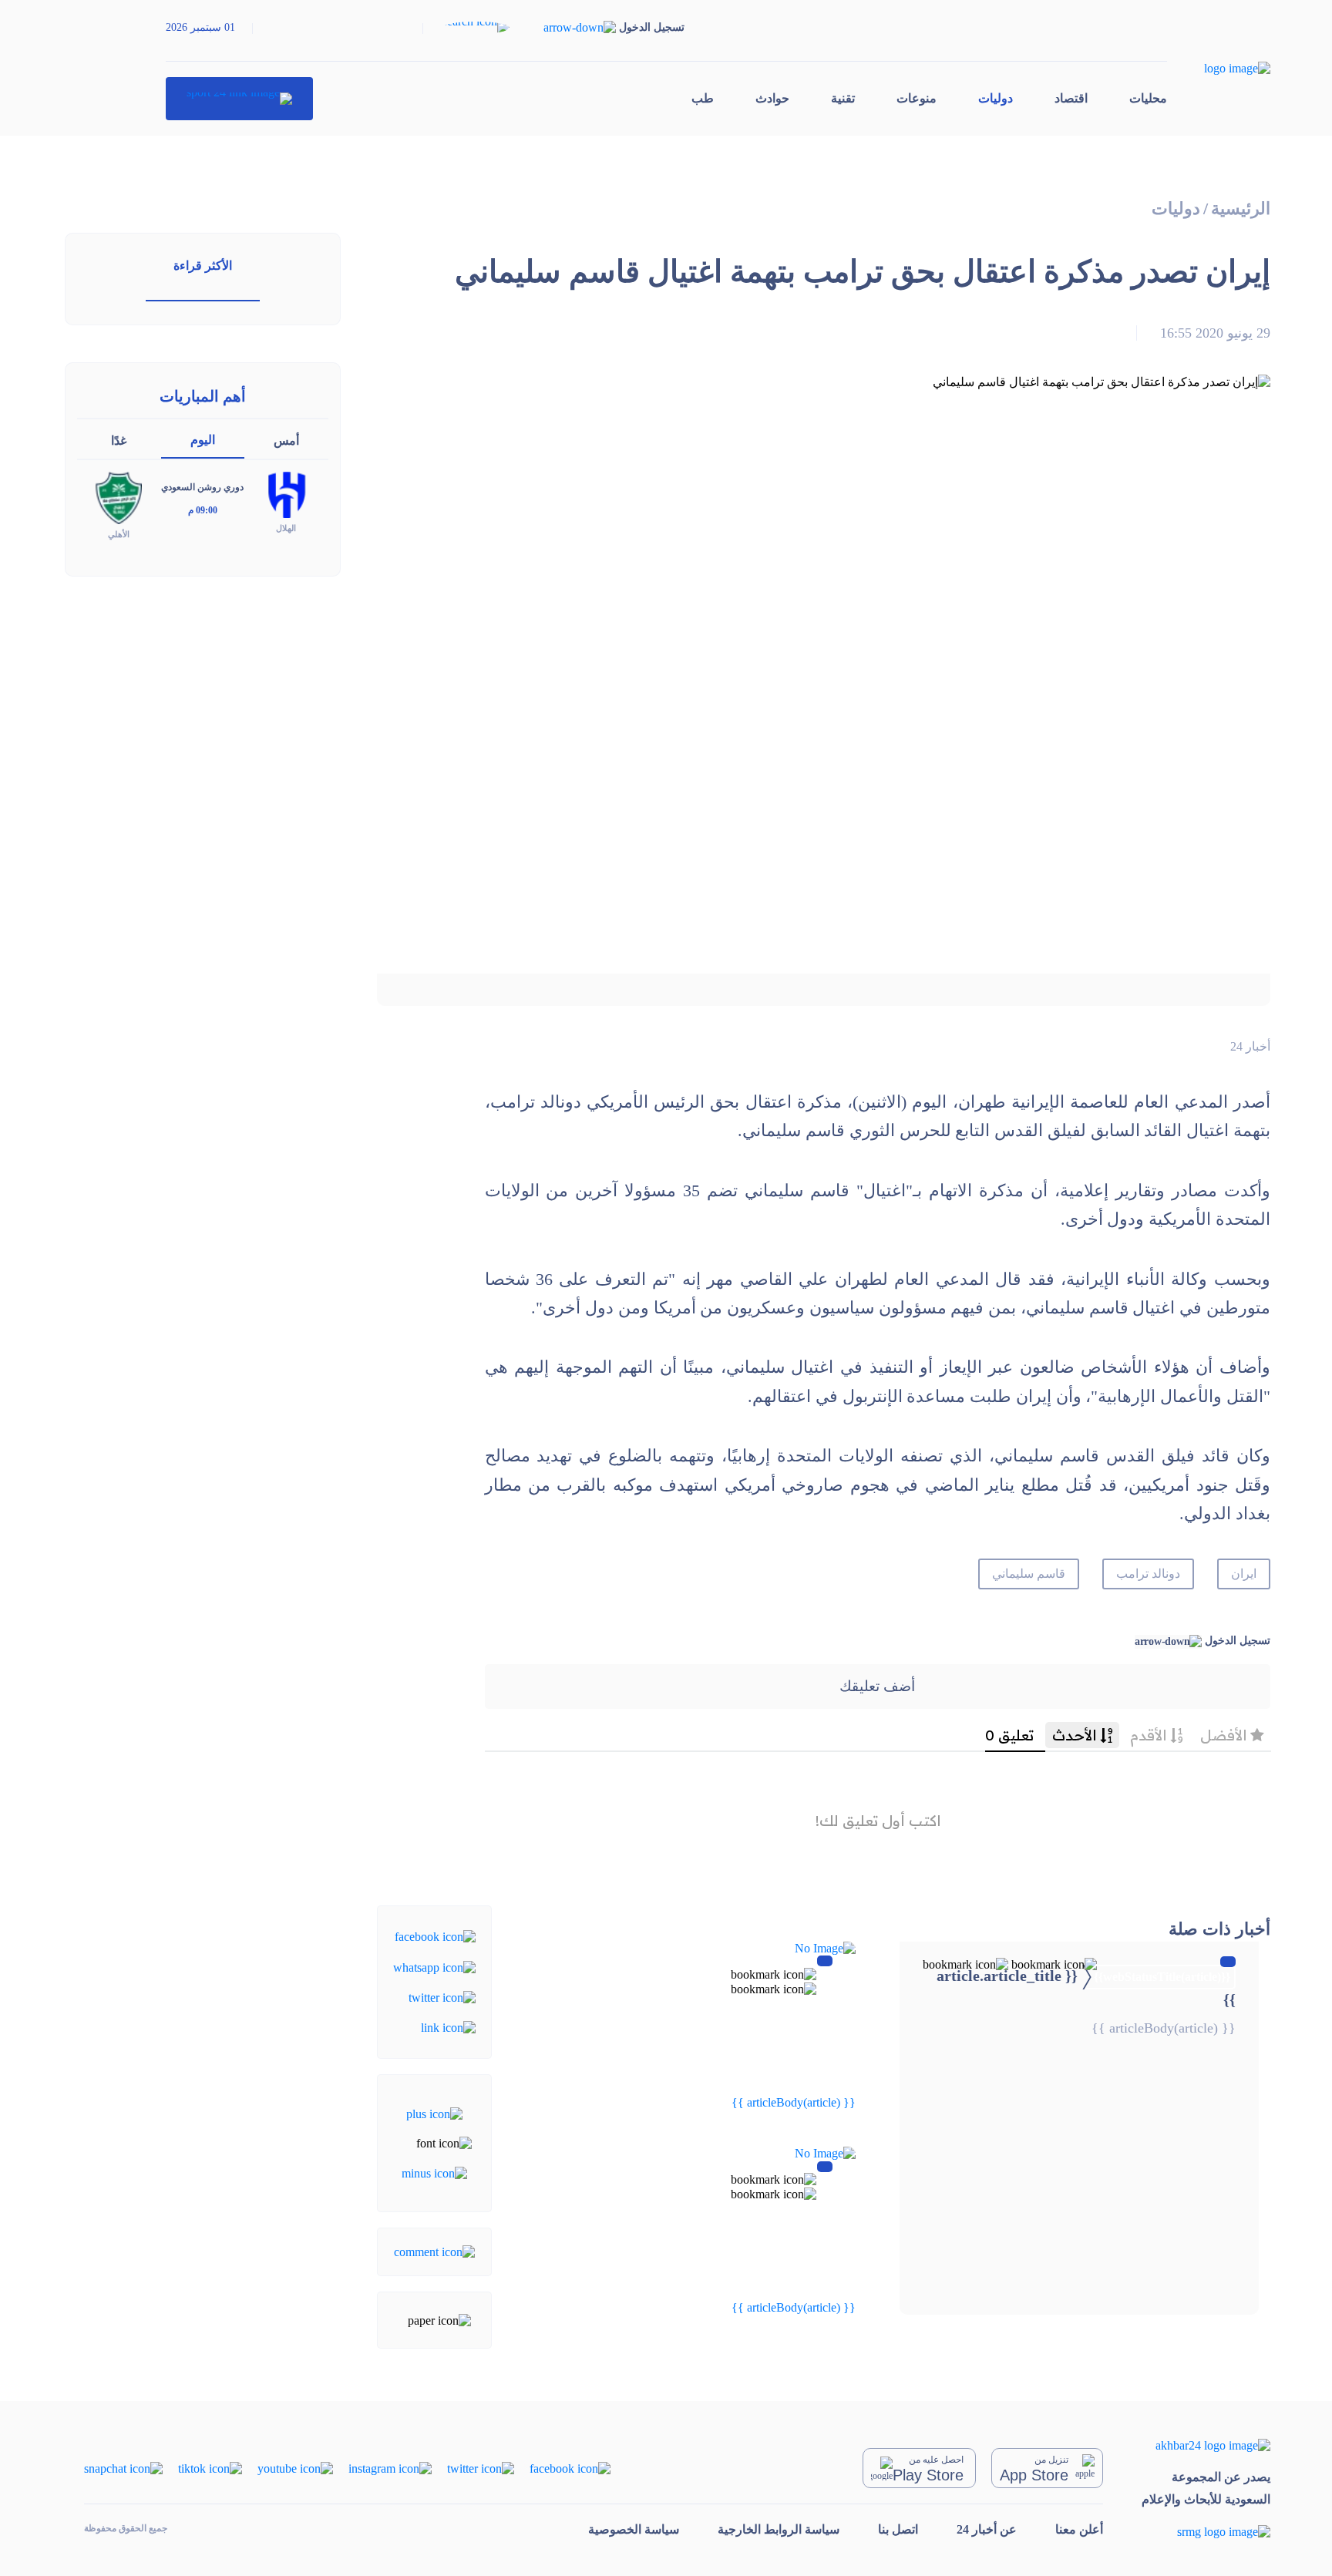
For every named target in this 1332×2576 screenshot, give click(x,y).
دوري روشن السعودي (202, 487)
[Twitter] (442, 1997)
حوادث (772, 98)
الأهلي (119, 534)
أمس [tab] (286, 441)
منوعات (917, 98)
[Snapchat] (123, 2468)
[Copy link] (448, 2027)
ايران (1244, 1574)
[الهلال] (286, 494)
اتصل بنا (898, 2529)
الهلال (286, 528)
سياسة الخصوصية (634, 2529)
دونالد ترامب (1148, 1574)
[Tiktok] (210, 2468)
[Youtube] (295, 2468)
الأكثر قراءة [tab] (203, 266)
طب (703, 98)
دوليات (996, 98)
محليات (1148, 98)
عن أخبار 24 (987, 2529)
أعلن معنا (1079, 2529)
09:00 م (203, 510)
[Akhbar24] (1206, 2445)
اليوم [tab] (203, 440)
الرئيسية (1241, 209)
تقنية (843, 98)
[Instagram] (390, 2468)
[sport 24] (239, 99)
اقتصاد (1071, 98)
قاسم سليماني (1029, 1574)
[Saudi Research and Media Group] (1206, 2532)
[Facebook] (435, 1936)
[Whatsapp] (434, 1966)
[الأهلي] (119, 497)
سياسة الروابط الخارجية (779, 2529)
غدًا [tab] (119, 441)
